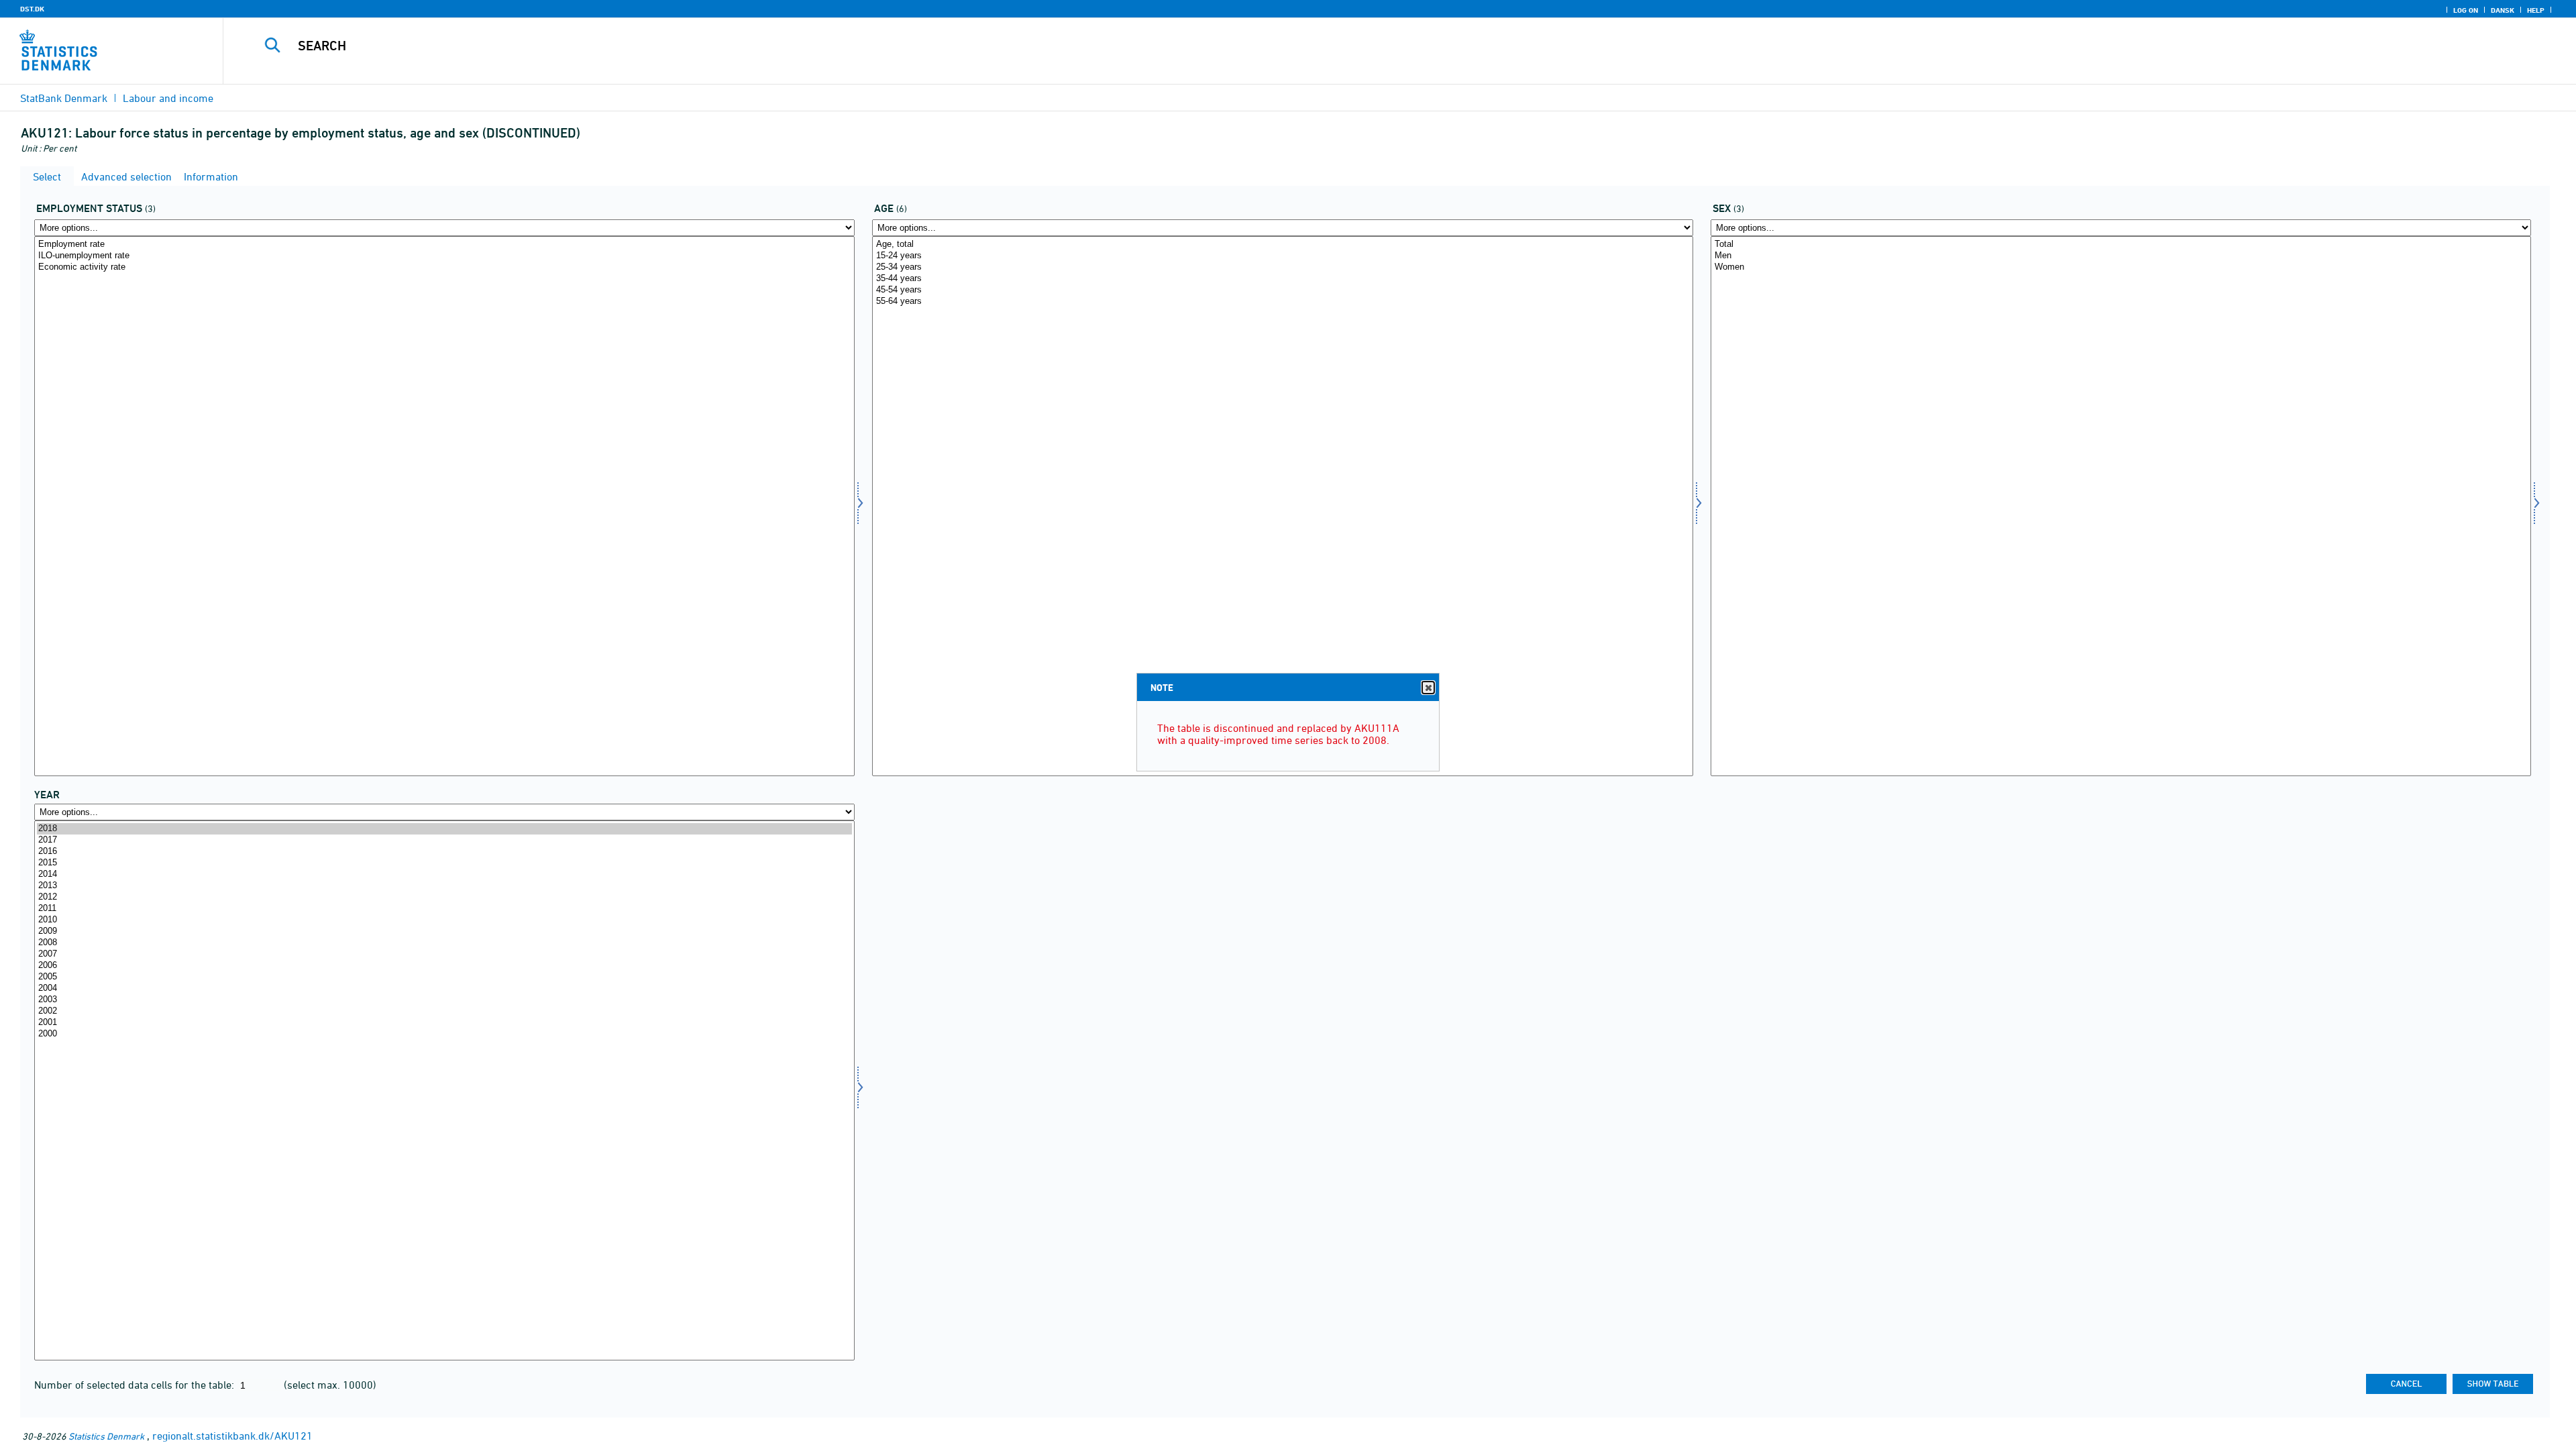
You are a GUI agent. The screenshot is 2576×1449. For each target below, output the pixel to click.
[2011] (444, 909)
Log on (2466, 10)
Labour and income (168, 98)
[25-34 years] (1282, 267)
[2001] (444, 1023)
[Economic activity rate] (444, 267)
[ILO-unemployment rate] (444, 256)
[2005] (444, 977)
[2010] (444, 920)
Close (1428, 688)
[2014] (444, 874)
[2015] (444, 863)
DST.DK (32, 9)
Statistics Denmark (106, 1436)
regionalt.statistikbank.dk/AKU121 (232, 1436)
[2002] (444, 1011)
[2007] (444, 954)
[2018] (444, 829)
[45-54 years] (1282, 290)
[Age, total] (1282, 245)
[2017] (444, 840)
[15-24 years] (1282, 256)
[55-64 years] (1282, 302)
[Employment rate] (444, 245)
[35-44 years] (1282, 279)
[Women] (2121, 267)
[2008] (444, 943)
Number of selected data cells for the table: (136, 1385)
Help (2536, 10)
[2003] (444, 1000)
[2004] (444, 988)
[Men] (2121, 256)
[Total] (2121, 245)
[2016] (444, 852)
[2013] (444, 886)
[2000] (444, 1034)
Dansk (2503, 10)
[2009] (444, 931)
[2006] (444, 966)
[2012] (444, 897)
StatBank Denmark (64, 98)
